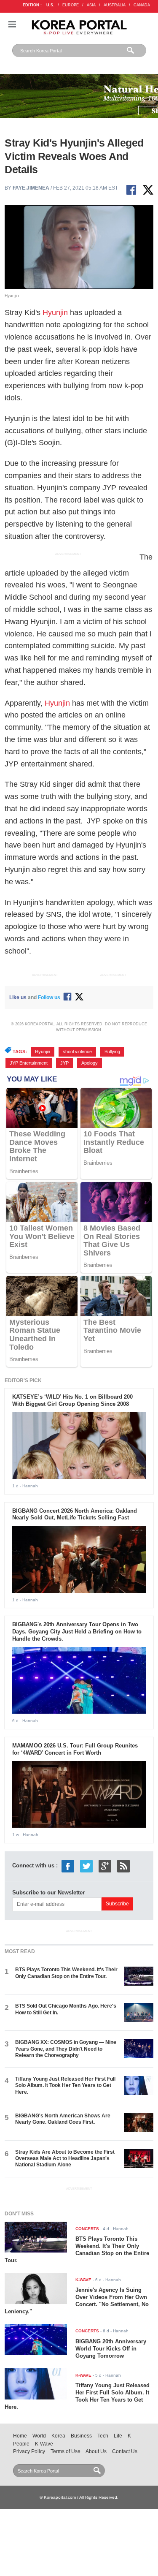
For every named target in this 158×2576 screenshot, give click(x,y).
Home (20, 2436)
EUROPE (71, 5)
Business (81, 2436)
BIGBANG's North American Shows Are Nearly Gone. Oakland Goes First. (63, 2119)
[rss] (123, 1865)
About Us (96, 2451)
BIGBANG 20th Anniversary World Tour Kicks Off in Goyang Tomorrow (111, 2349)
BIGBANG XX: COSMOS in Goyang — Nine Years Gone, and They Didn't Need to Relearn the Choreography (66, 2049)
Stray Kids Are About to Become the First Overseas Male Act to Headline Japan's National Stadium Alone (65, 2159)
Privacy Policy (29, 2451)
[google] (105, 1865)
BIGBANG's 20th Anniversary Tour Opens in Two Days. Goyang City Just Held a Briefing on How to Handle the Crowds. (77, 1632)
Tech (103, 2436)
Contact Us (125, 2451)
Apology (90, 1063)
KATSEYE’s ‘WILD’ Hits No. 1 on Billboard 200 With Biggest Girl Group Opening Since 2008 (72, 1400)
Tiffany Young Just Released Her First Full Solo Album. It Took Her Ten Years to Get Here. (65, 2086)
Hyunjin (56, 312)
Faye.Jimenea (31, 188)
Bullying (112, 1052)
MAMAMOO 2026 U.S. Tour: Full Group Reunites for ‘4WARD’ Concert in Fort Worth (75, 1749)
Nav (12, 24)
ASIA (91, 5)
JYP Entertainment (29, 1063)
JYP (64, 1063)
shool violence (77, 1052)
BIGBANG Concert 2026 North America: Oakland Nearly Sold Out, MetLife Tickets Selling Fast (75, 1514)
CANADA (142, 5)
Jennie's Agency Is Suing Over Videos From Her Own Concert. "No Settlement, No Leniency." (77, 2301)
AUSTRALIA (115, 5)
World (39, 2436)
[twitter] (86, 1865)
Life (118, 2436)
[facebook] (68, 1865)
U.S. (50, 5)
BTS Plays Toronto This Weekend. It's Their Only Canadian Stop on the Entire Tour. (66, 1973)
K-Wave (44, 2444)
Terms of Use (66, 2451)
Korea (58, 2436)
